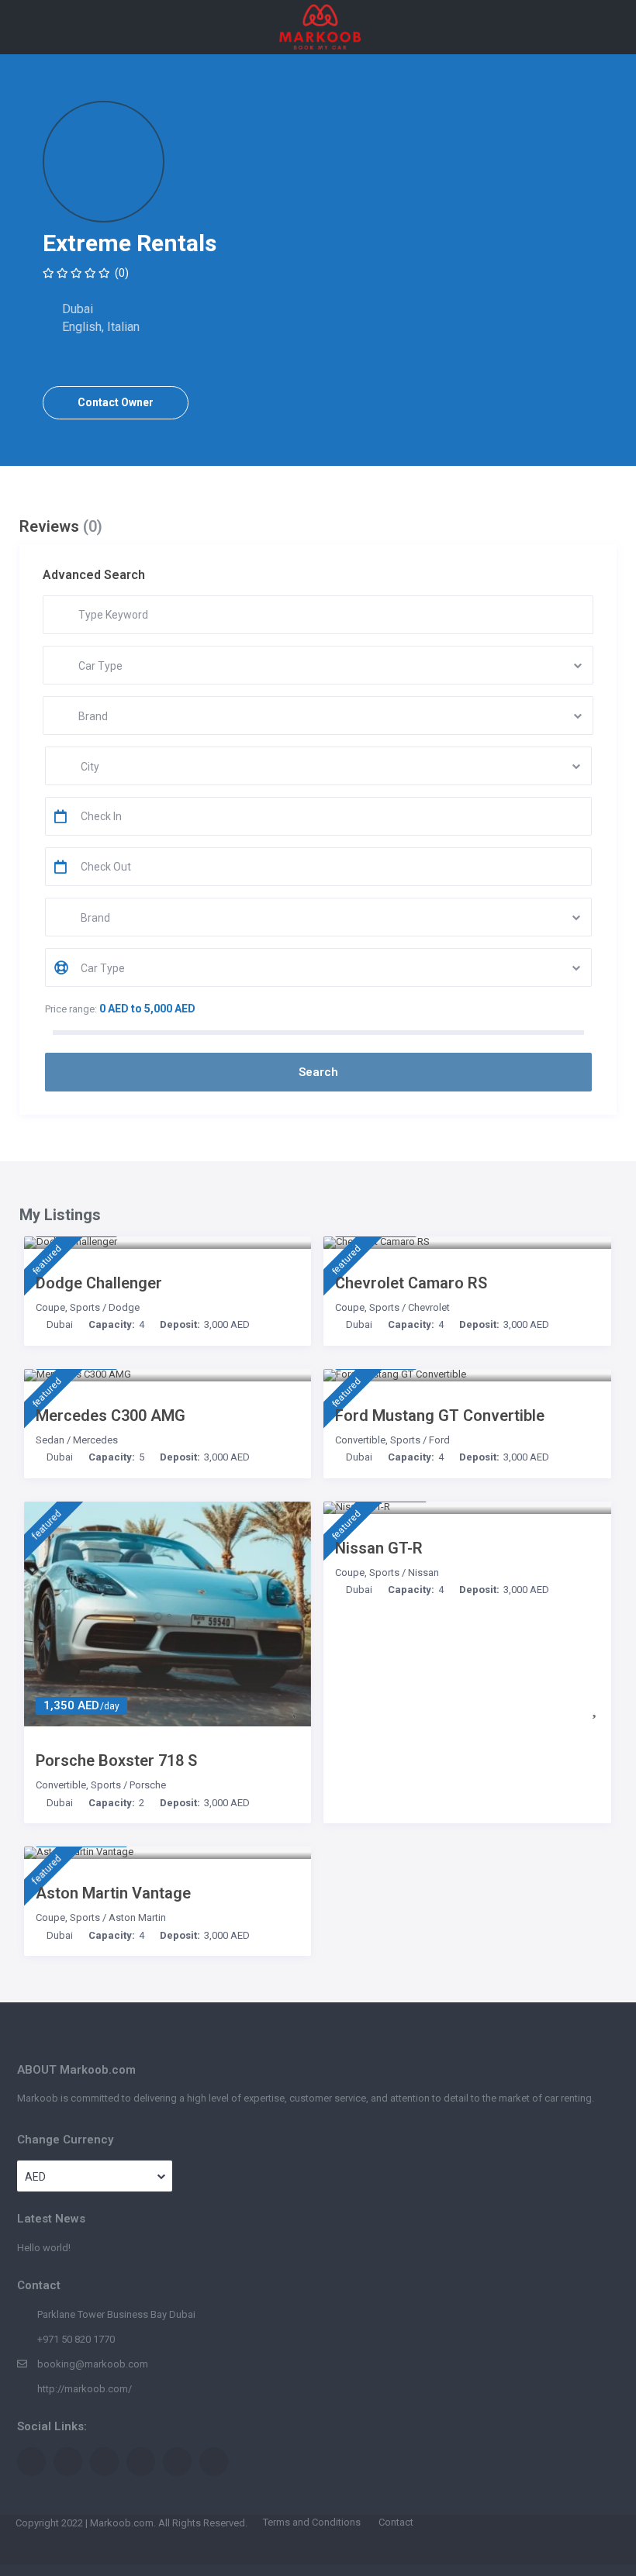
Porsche (148, 1785)
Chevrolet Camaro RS (411, 1283)
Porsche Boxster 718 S (116, 1760)
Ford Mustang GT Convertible (440, 1416)
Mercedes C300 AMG (111, 1416)
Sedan (50, 1440)
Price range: (71, 1009)
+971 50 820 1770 (76, 2339)
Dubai (60, 1324)
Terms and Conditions (312, 2522)
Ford (439, 1440)
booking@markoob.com (93, 2364)
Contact (396, 2522)
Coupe (50, 1307)
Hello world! (44, 2248)
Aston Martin (137, 1917)
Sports (85, 1307)
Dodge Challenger (99, 1283)
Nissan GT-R (379, 1548)
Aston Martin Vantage (113, 1893)
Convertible (360, 1440)
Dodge (124, 1307)
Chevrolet (429, 1307)
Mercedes (95, 1440)
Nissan (423, 1572)
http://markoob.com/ (85, 2389)
